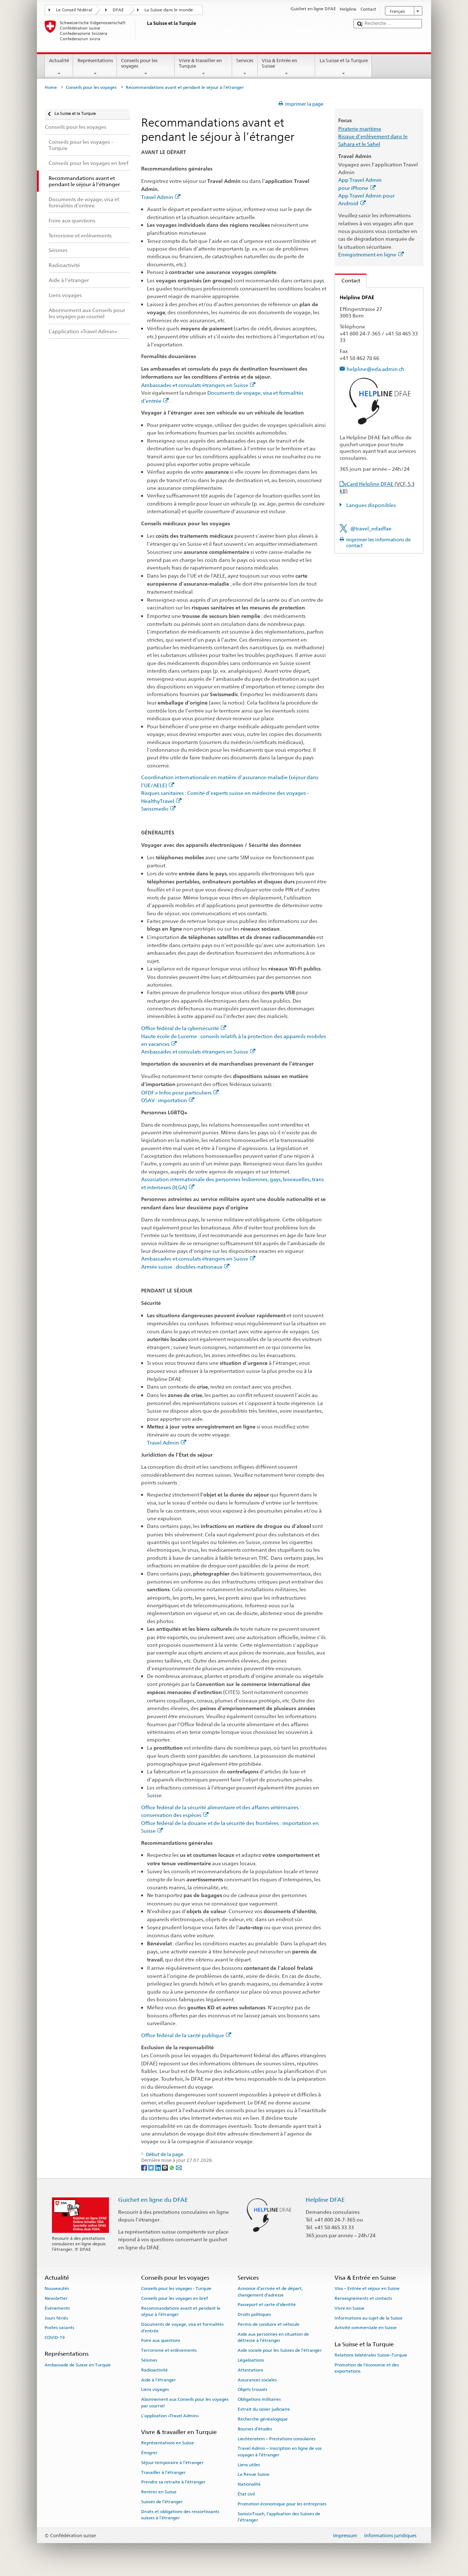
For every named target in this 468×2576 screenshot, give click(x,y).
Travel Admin (157, 197)
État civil (246, 2494)
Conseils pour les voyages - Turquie (176, 2288)
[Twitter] (152, 2167)
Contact (348, 280)
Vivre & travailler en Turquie (200, 63)
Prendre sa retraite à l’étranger (173, 2482)
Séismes (149, 2360)
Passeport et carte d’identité (267, 2305)
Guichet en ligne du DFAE (153, 2200)
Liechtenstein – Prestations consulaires (277, 2438)
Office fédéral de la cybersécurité (180, 1028)
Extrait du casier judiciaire (264, 2409)
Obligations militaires (259, 2399)
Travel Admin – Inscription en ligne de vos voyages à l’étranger (280, 2451)
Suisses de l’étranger (162, 2502)
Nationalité (249, 2484)
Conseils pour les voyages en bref (175, 2298)
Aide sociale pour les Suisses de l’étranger (280, 2350)
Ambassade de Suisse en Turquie (78, 2365)
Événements (57, 2308)
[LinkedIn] (158, 2167)
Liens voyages (155, 2389)
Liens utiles (249, 2464)
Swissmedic (155, 809)
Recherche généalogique (263, 2419)
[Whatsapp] (172, 2167)
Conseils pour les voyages (139, 63)
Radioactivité (154, 2370)
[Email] (179, 2167)
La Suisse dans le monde (169, 10)
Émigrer (149, 2453)
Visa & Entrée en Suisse (280, 63)
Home (51, 87)
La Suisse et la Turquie (344, 61)
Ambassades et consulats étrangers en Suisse (195, 385)
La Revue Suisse (254, 2474)
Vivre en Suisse (350, 2308)
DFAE (118, 10)
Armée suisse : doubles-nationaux (182, 1267)
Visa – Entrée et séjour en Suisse (367, 2288)
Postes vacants (59, 2328)
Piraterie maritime (360, 129)
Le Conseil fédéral (74, 10)
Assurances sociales (257, 2380)
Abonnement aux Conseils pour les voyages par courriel (185, 2402)
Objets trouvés (252, 2389)
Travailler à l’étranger (163, 2472)
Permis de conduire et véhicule (269, 2324)
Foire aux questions (161, 2340)
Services (245, 61)
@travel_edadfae (371, 528)
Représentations (95, 61)
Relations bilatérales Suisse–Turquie (371, 2355)
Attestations (250, 2370)
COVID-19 (55, 2337)
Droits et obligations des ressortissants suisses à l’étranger (180, 2515)
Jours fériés (56, 2318)
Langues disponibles (371, 505)
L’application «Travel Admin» (170, 2415)
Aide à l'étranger (158, 2380)
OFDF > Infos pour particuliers (176, 1092)
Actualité (59, 61)
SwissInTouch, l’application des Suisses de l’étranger (279, 2517)
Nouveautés (57, 2288)
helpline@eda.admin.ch (375, 369)
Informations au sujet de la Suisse (369, 2318)
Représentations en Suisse (168, 2443)
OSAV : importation (164, 1100)
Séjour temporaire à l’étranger (172, 2463)
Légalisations (251, 2360)
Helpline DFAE (325, 2200)
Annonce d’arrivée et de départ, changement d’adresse (270, 2292)
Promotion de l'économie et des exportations (367, 2368)
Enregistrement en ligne (367, 254)
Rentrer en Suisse (159, 2492)
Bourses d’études (255, 2429)
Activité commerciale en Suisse (366, 2328)
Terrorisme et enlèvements (169, 2350)
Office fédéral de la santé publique (183, 2035)
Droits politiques (254, 2314)
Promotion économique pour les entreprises (282, 2504)
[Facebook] (145, 2167)
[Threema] (165, 2167)
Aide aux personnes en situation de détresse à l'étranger (273, 2337)
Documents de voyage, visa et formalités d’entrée (182, 2327)
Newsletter (56, 2298)
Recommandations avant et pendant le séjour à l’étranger (181, 2311)
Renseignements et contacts (363, 2298)
